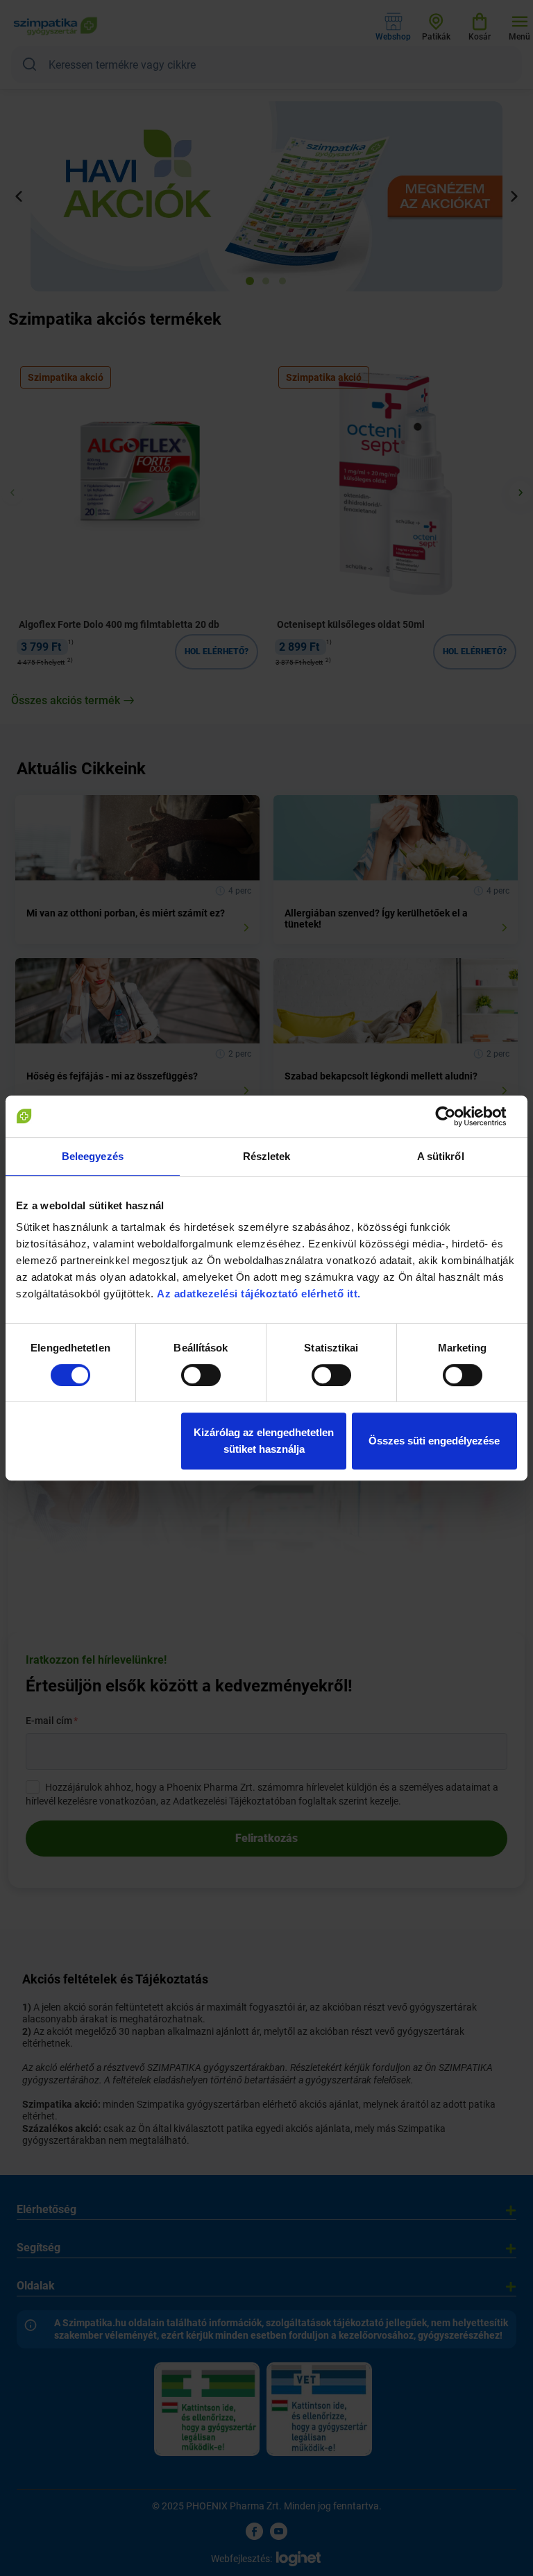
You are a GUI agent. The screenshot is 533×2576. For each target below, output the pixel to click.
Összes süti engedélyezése (434, 1441)
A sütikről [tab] (441, 1156)
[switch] (201, 1375)
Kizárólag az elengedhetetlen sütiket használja (264, 1441)
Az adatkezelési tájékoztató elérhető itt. (260, 1294)
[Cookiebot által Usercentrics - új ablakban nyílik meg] (456, 1116)
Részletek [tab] (267, 1156)
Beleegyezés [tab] (93, 1156)
